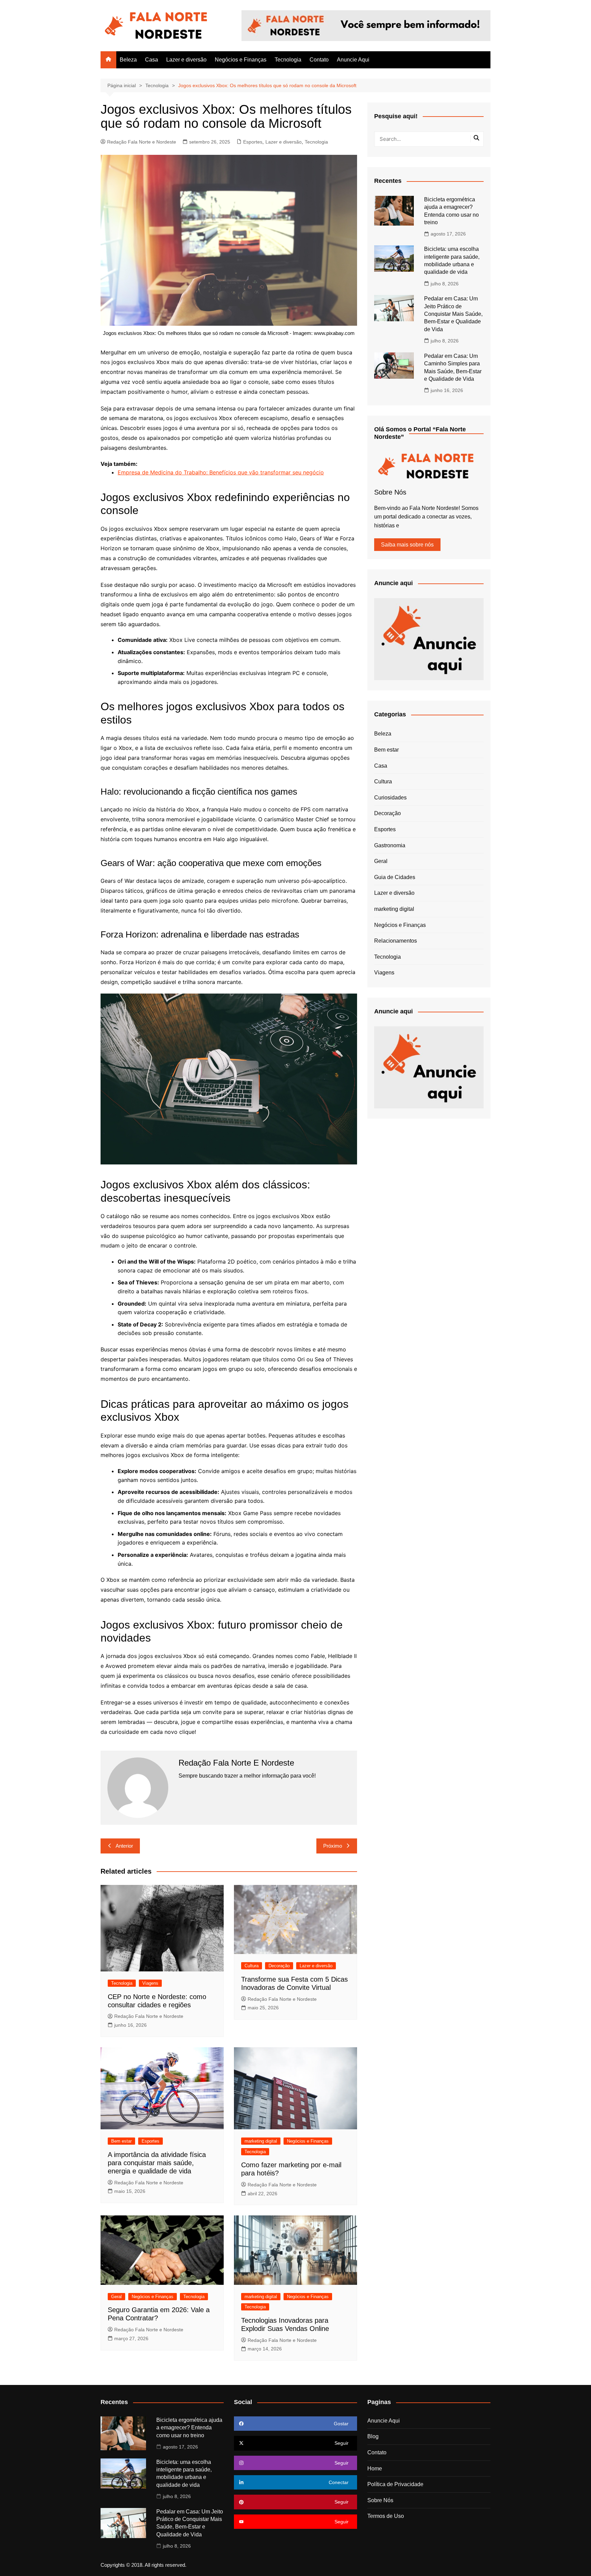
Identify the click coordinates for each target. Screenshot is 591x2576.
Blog (373, 2436)
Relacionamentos (396, 941)
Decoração (279, 1966)
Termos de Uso (386, 2516)
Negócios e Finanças (241, 60)
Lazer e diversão (186, 60)
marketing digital (261, 2141)
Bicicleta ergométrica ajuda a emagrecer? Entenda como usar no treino (189, 2428)
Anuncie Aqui (353, 60)
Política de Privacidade (395, 2484)
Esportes (253, 142)
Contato (319, 60)
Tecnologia (288, 60)
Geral (116, 2297)
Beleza (128, 60)
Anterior (124, 1846)
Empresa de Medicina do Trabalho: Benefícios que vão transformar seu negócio (221, 472)
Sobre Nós (380, 2500)
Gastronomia (390, 845)
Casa (152, 60)
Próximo (333, 1846)
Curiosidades (390, 798)
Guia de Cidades (395, 877)
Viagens (150, 1983)
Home (375, 2469)
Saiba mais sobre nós (407, 545)
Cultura (252, 1966)
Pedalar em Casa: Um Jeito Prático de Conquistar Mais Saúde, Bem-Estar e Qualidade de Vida (453, 314)
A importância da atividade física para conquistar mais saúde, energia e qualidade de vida (157, 2163)
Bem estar (121, 2141)
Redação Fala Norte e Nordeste (142, 142)
